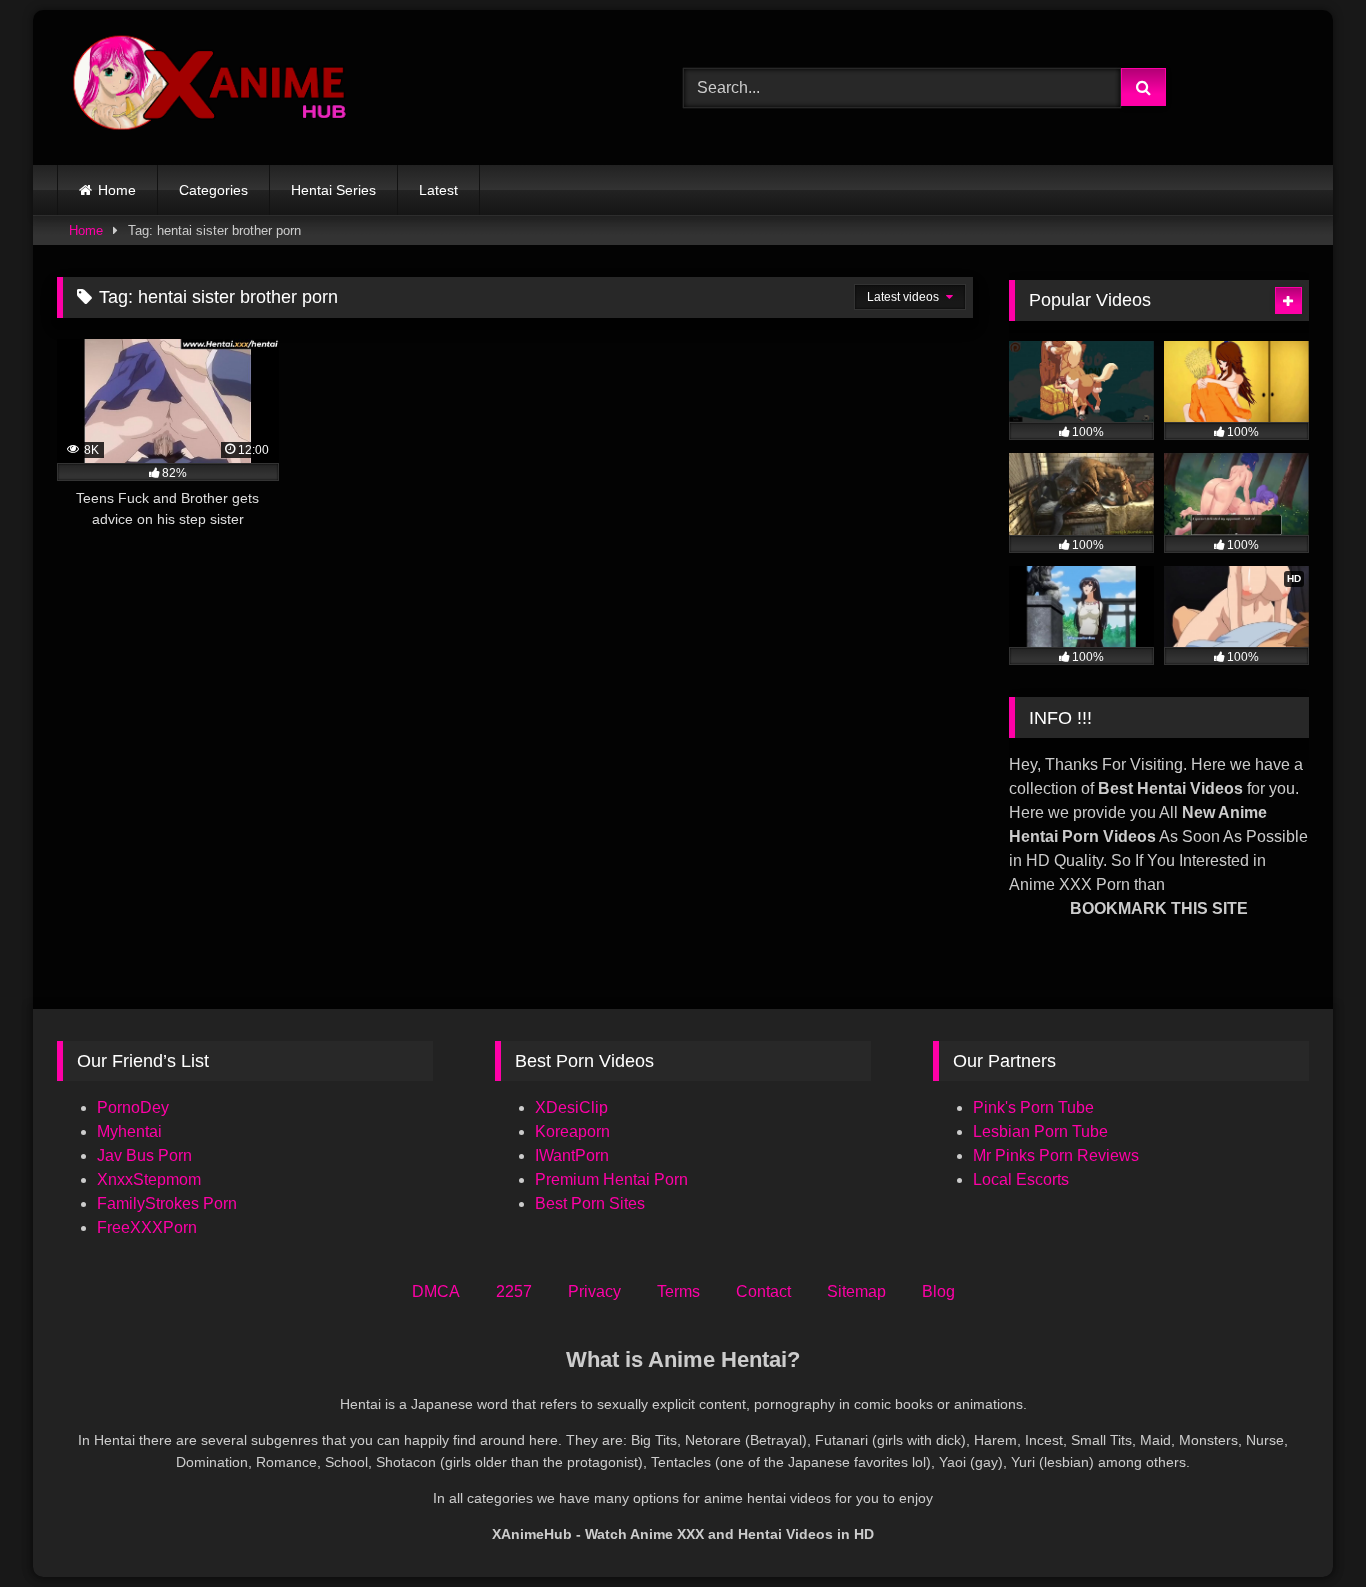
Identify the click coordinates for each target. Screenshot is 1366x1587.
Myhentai (129, 1131)
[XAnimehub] (212, 87)
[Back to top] (1304, 1527)
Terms (678, 1291)
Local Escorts (1021, 1179)
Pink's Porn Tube (1033, 1107)
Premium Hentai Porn (611, 1179)
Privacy (594, 1291)
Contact (763, 1291)
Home (117, 190)
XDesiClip (571, 1107)
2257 (514, 1291)
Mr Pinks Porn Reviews (1058, 1155)
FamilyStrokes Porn (167, 1203)
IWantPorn (572, 1155)
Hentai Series (333, 190)
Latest (438, 190)
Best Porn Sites (590, 1203)
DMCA (436, 1291)
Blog (938, 1291)
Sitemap (856, 1291)
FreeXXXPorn (147, 1227)
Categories (213, 190)
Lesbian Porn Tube (1040, 1131)
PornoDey (133, 1107)
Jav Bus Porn (144, 1155)
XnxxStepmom (149, 1179)
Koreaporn (572, 1131)
